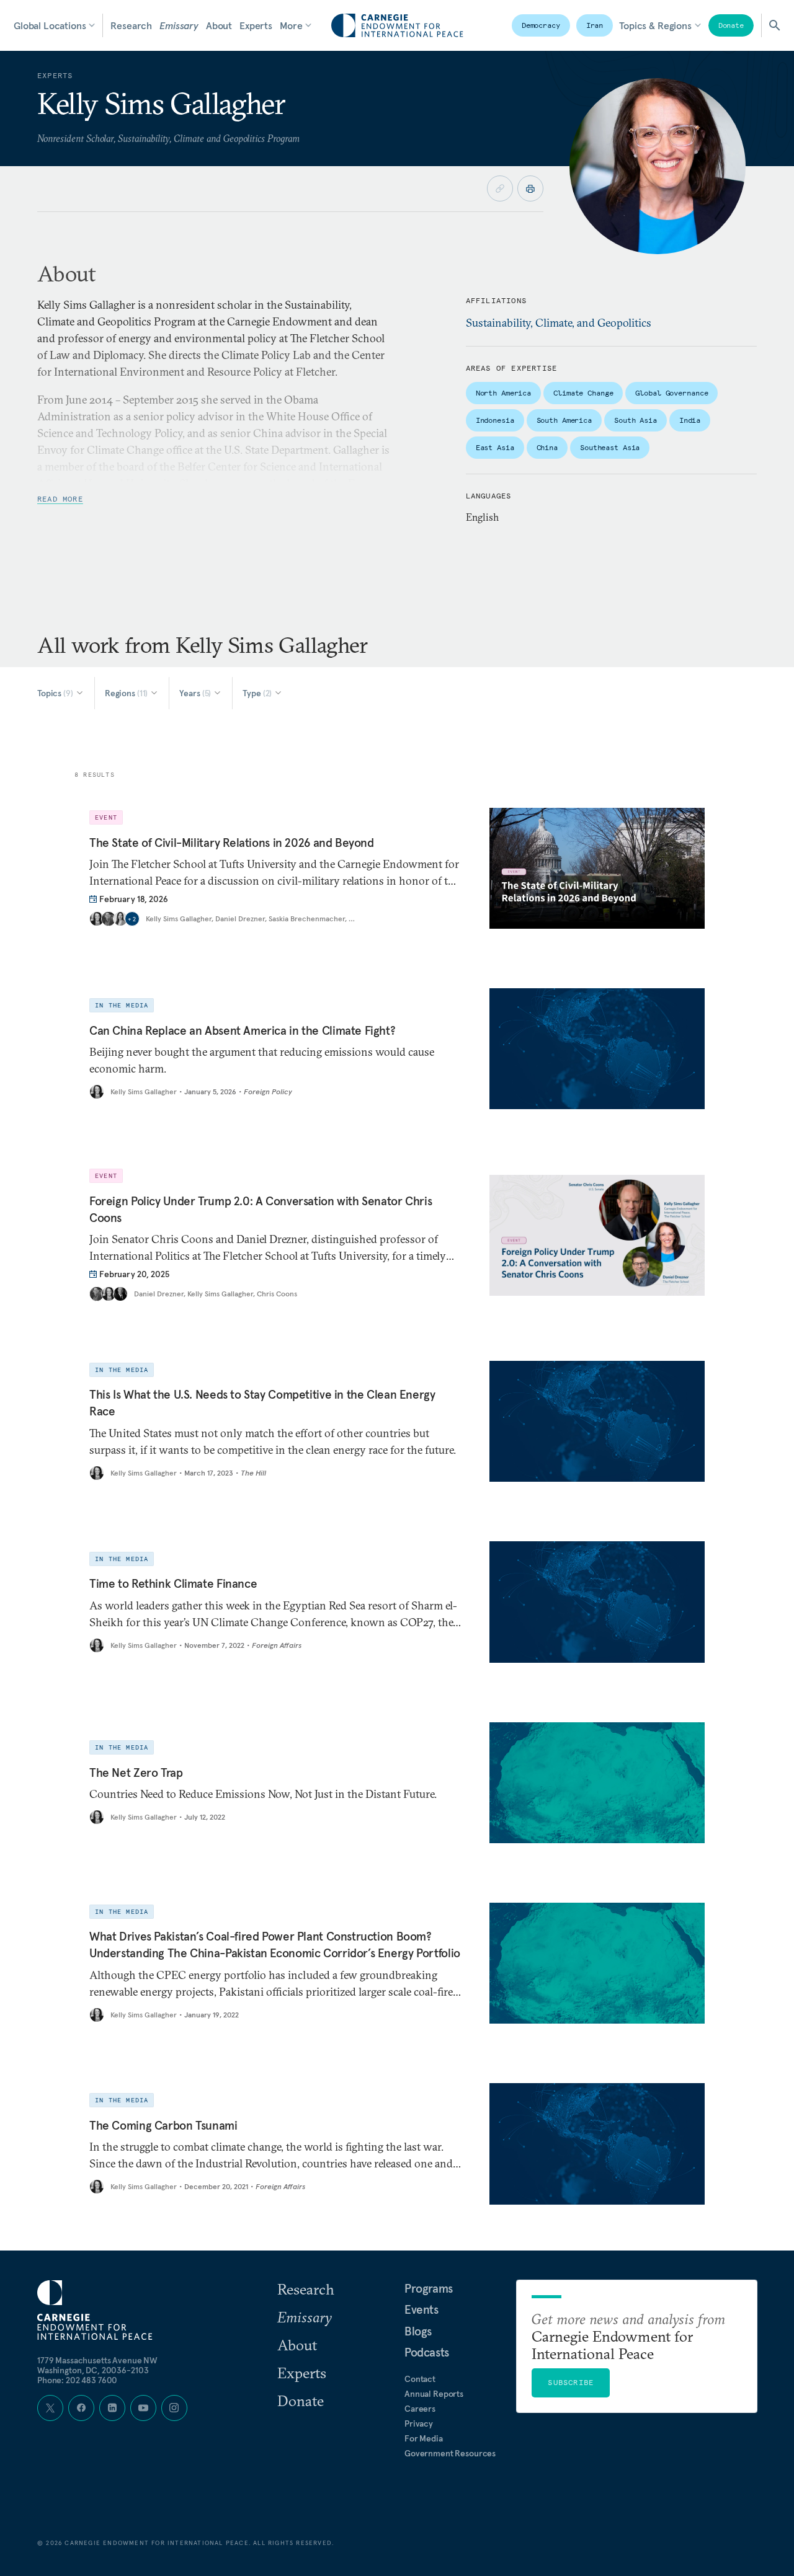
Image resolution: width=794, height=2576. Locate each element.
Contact (420, 2379)
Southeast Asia (610, 447)
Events (422, 2309)
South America (564, 420)
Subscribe (571, 2382)
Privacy (419, 2423)
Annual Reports (434, 2394)
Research (131, 25)
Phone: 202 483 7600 (77, 2380)
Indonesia (495, 420)
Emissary (179, 25)
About (219, 25)
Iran (595, 25)
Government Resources (450, 2453)
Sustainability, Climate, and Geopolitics (559, 323)
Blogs (418, 2331)
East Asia (495, 447)
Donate (731, 25)
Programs (429, 2288)
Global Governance (671, 393)
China (547, 447)
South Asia (636, 420)
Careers (420, 2409)
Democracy (541, 25)
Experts (256, 25)
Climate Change (583, 393)
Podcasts (427, 2352)
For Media (424, 2438)
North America (503, 393)
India (690, 420)
